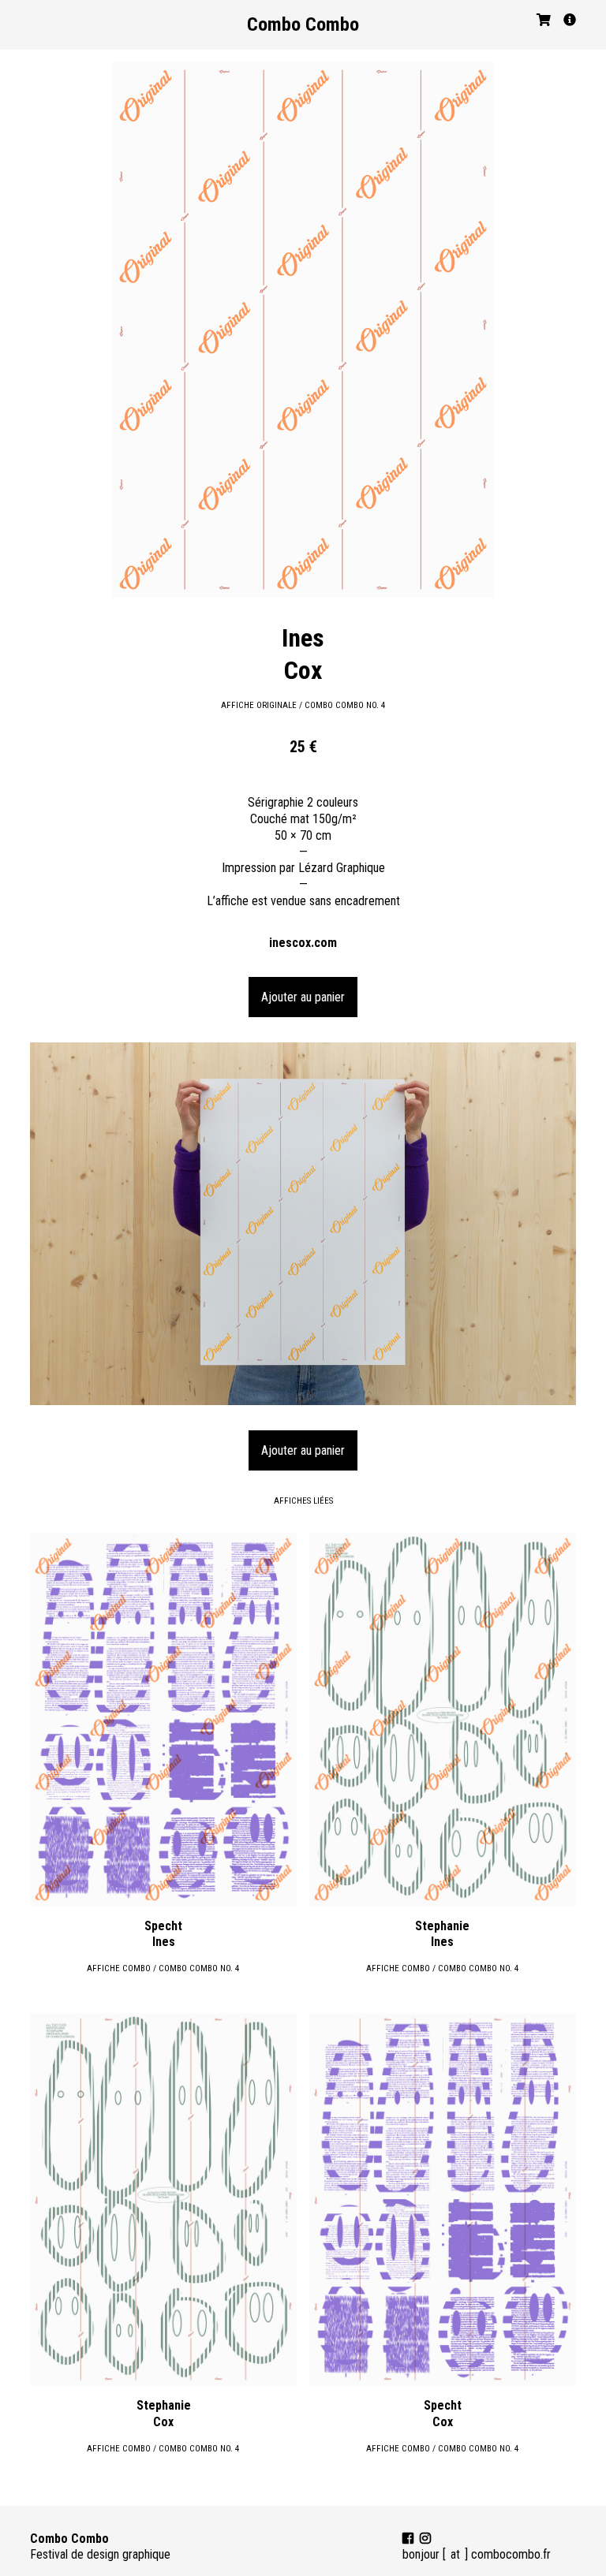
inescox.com (303, 943)
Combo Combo (303, 24)
